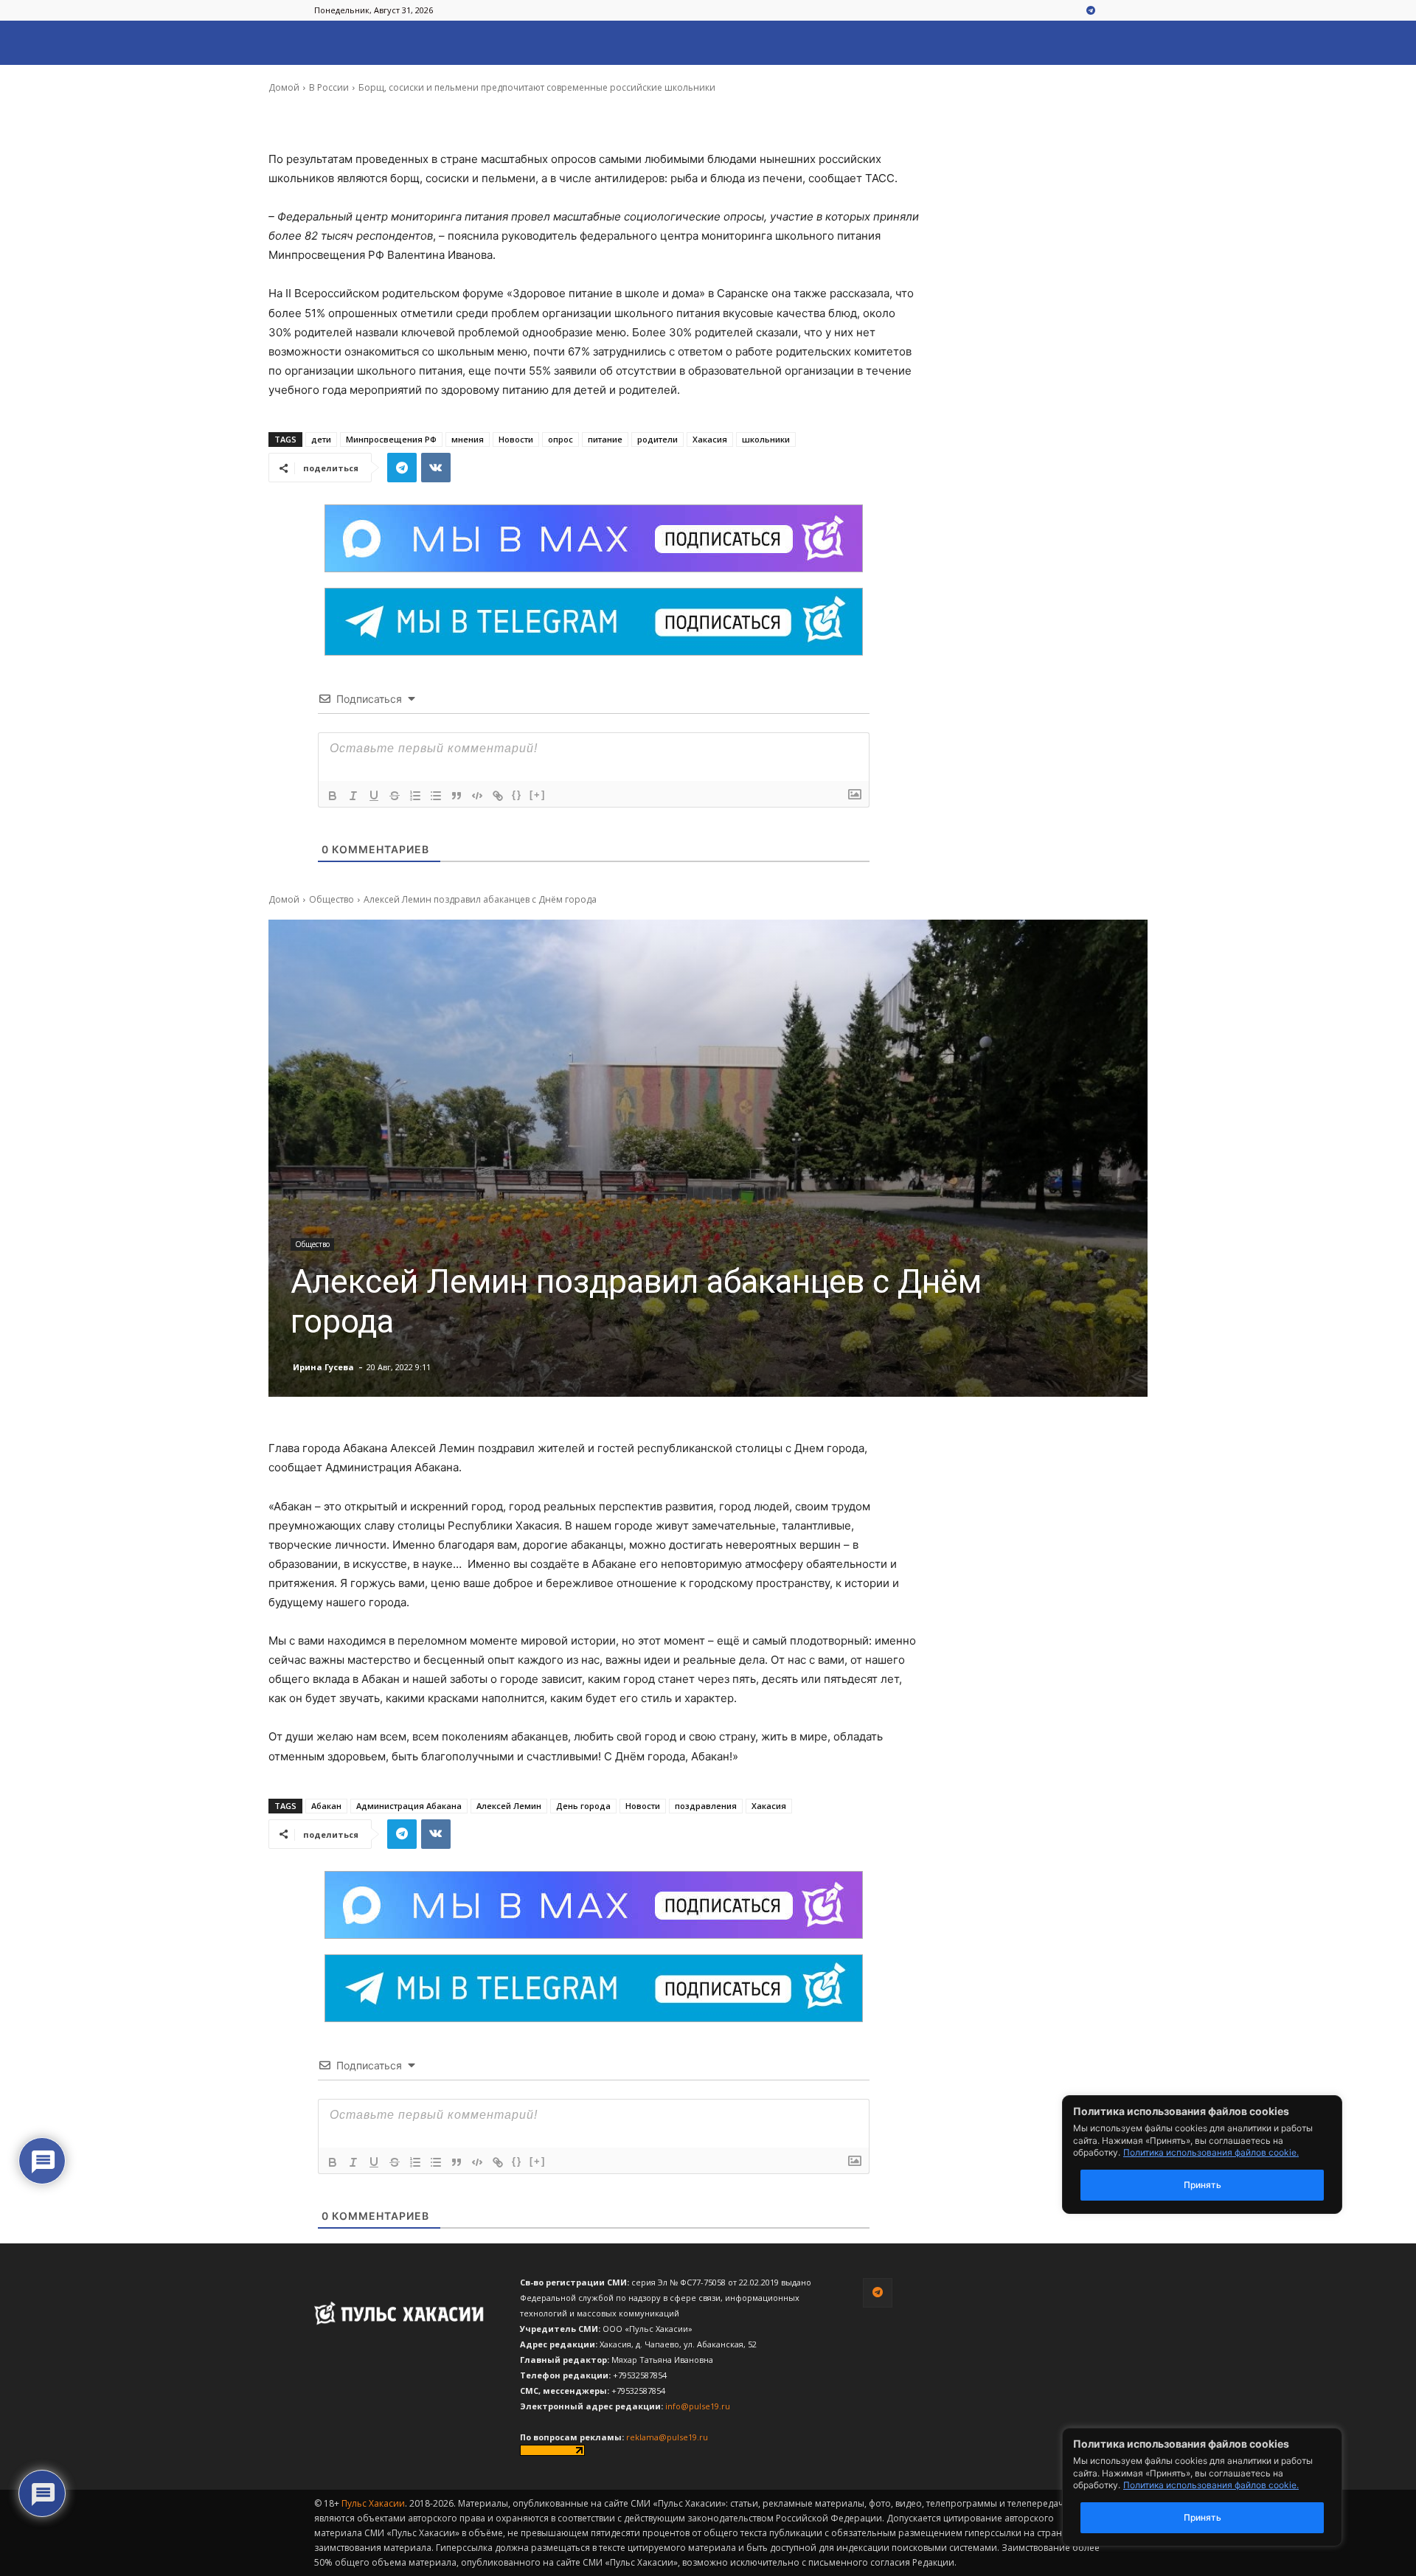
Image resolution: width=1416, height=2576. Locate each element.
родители (657, 439)
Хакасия (710, 439)
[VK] (436, 468)
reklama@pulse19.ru (667, 2437)
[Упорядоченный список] (415, 796)
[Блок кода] (477, 796)
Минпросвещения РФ (391, 439)
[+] (538, 795)
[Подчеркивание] (374, 796)
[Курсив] (353, 796)
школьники (766, 439)
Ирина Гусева (323, 77)
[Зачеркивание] (395, 796)
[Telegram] (1091, 11)
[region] (1224, 2487)
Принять (1202, 2517)
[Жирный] (333, 796)
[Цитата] (457, 796)
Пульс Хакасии (373, 2503)
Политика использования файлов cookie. (1211, 2485)
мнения (468, 439)
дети (321, 439)
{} (517, 795)
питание (605, 439)
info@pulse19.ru (698, 2406)
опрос (560, 439)
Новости (516, 439)
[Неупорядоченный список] (436, 796)
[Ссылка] (498, 796)
